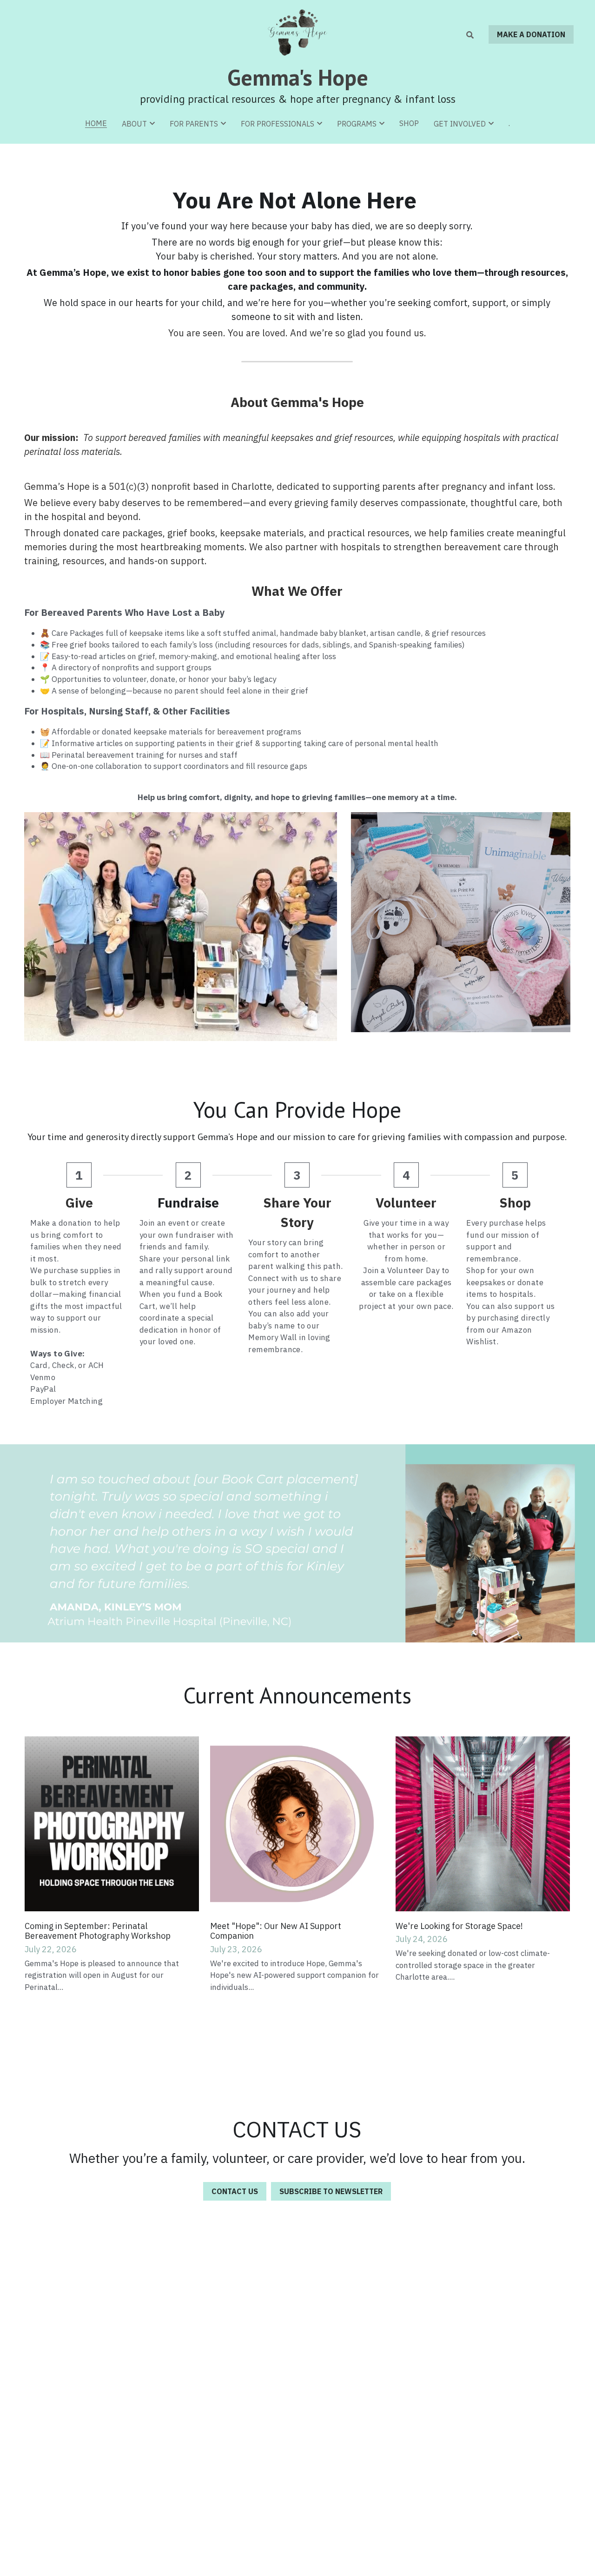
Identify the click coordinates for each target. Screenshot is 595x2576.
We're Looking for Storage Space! (459, 1926)
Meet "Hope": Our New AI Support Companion (276, 1931)
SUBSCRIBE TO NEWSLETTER (331, 2191)
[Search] (470, 35)
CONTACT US (235, 2191)
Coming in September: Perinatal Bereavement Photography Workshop (98, 1931)
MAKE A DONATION (531, 34)
